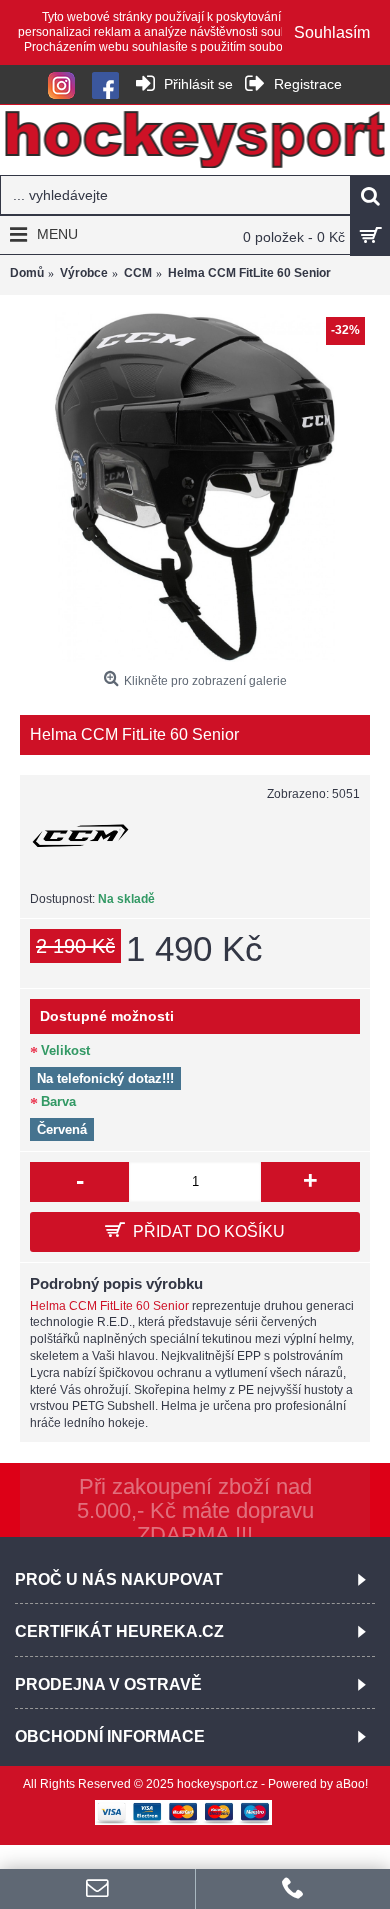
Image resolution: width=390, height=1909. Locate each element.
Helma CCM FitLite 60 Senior (109, 1306)
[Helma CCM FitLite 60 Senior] (195, 487)
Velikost (65, 1050)
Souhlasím (332, 32)
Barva (58, 1101)
